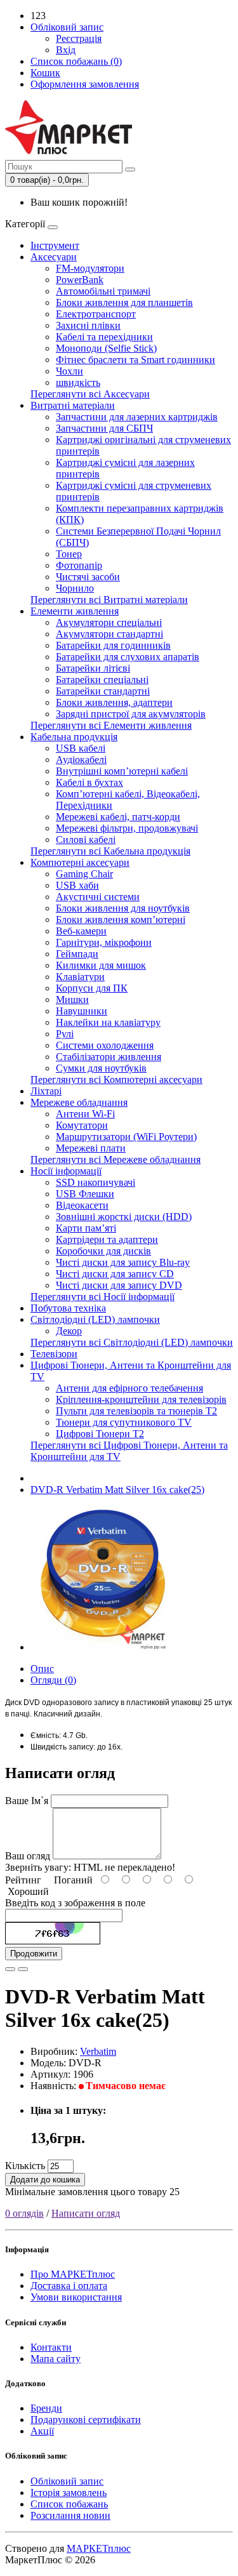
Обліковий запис (67, 2481)
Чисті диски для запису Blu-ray (123, 1262)
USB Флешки (85, 1194)
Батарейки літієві (93, 668)
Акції (42, 2431)
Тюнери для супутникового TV (124, 1422)
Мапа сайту (56, 2359)
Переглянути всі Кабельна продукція (110, 851)
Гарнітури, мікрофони (104, 942)
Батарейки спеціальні (102, 680)
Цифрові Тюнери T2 (100, 1434)
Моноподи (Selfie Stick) (106, 348)
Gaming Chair (84, 874)
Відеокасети (82, 1205)
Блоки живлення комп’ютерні (121, 920)
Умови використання (76, 2297)
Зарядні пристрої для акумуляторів (131, 714)
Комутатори (82, 1125)
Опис (42, 1669)
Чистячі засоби (88, 577)
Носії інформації (66, 1171)
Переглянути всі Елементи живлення (111, 725)
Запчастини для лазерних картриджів (137, 417)
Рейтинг (23, 1880)
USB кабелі (81, 748)
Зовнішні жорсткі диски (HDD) (124, 1217)
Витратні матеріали (73, 405)
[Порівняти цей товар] (23, 1969)
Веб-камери (81, 931)
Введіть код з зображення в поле (75, 1903)
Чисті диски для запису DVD (119, 1285)
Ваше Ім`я (27, 1801)
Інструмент (55, 245)
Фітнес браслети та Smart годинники (136, 360)
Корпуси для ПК (92, 988)
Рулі (65, 1034)
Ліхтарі (46, 1091)
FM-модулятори (90, 268)
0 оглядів (24, 2213)
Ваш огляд (28, 1856)
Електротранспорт (96, 314)
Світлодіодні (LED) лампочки (95, 1319)
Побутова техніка (68, 1308)
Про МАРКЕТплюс (73, 2274)
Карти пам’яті (86, 1228)
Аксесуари (54, 257)
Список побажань (69, 2504)
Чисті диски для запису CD (115, 1274)
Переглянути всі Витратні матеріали (109, 600)
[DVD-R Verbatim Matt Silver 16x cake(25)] (103, 1647)
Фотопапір (79, 565)
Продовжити (34, 1954)
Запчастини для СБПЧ (104, 428)
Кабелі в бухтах (89, 782)
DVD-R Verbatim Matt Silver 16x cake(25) (117, 1490)
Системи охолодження (105, 1045)
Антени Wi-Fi (85, 1114)
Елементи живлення (75, 611)
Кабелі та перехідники (104, 337)
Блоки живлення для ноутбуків (123, 908)
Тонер (69, 554)
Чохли (69, 371)
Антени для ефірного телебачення (129, 1388)
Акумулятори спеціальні (109, 622)
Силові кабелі (86, 840)
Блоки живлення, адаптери (114, 702)
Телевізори (54, 1354)
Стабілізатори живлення (109, 1057)
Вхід (66, 50)
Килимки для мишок (101, 965)
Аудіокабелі (81, 760)
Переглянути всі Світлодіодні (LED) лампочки (132, 1342)
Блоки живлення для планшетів (124, 302)
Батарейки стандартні (103, 691)
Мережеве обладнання (79, 1102)
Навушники (82, 1011)
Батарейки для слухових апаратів (128, 657)
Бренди (46, 2408)
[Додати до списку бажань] (10, 1969)
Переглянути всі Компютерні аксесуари (116, 1079)
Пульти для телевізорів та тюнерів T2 (136, 1411)
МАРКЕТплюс (99, 2548)
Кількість (25, 2166)
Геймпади (77, 954)
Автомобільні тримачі (103, 291)
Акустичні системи (98, 897)
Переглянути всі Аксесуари (90, 394)
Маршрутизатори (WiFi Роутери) (126, 1137)
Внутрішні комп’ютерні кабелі (122, 771)
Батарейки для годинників (113, 645)
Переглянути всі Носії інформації (102, 1297)
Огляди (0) (53, 1680)
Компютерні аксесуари (80, 862)
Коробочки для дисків (103, 1251)
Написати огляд (86, 2213)
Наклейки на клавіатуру (108, 1022)
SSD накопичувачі (96, 1182)
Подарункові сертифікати (86, 2420)
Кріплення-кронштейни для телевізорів (141, 1399)
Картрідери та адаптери (107, 1239)
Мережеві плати (91, 1148)
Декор (69, 1331)
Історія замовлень (69, 2493)
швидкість (78, 382)
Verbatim (98, 2051)
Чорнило (75, 588)
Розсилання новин (70, 2515)
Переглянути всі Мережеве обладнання (116, 1159)
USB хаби (77, 885)
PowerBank (80, 280)
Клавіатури (80, 977)
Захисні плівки (88, 325)
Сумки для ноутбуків (101, 1068)
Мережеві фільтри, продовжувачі (127, 828)
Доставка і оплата (69, 2286)
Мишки (72, 999)
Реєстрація (79, 38)
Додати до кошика (45, 2180)
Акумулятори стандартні (109, 634)
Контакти (51, 2347)
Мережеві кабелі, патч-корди (118, 817)
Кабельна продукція (74, 737)
